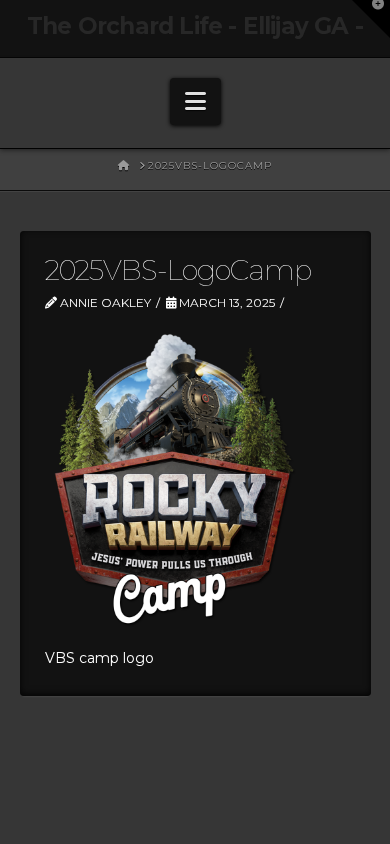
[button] (195, 101)
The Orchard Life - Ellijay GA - (195, 26)
